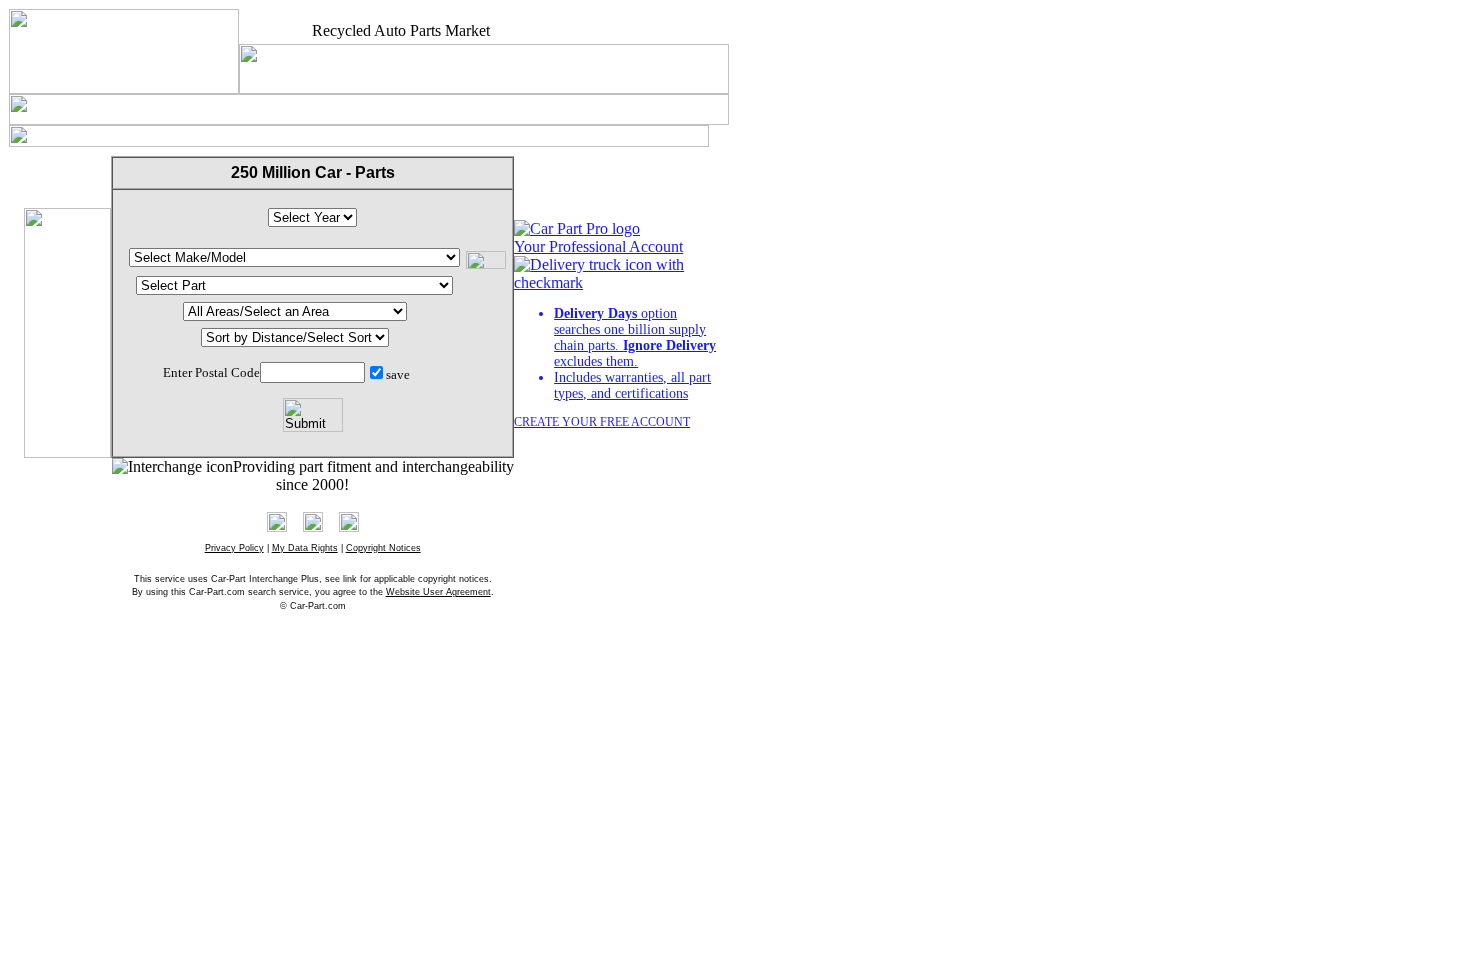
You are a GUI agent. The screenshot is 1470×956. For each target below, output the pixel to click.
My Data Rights (305, 548)
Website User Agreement (438, 592)
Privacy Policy (234, 548)
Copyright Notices (383, 548)
